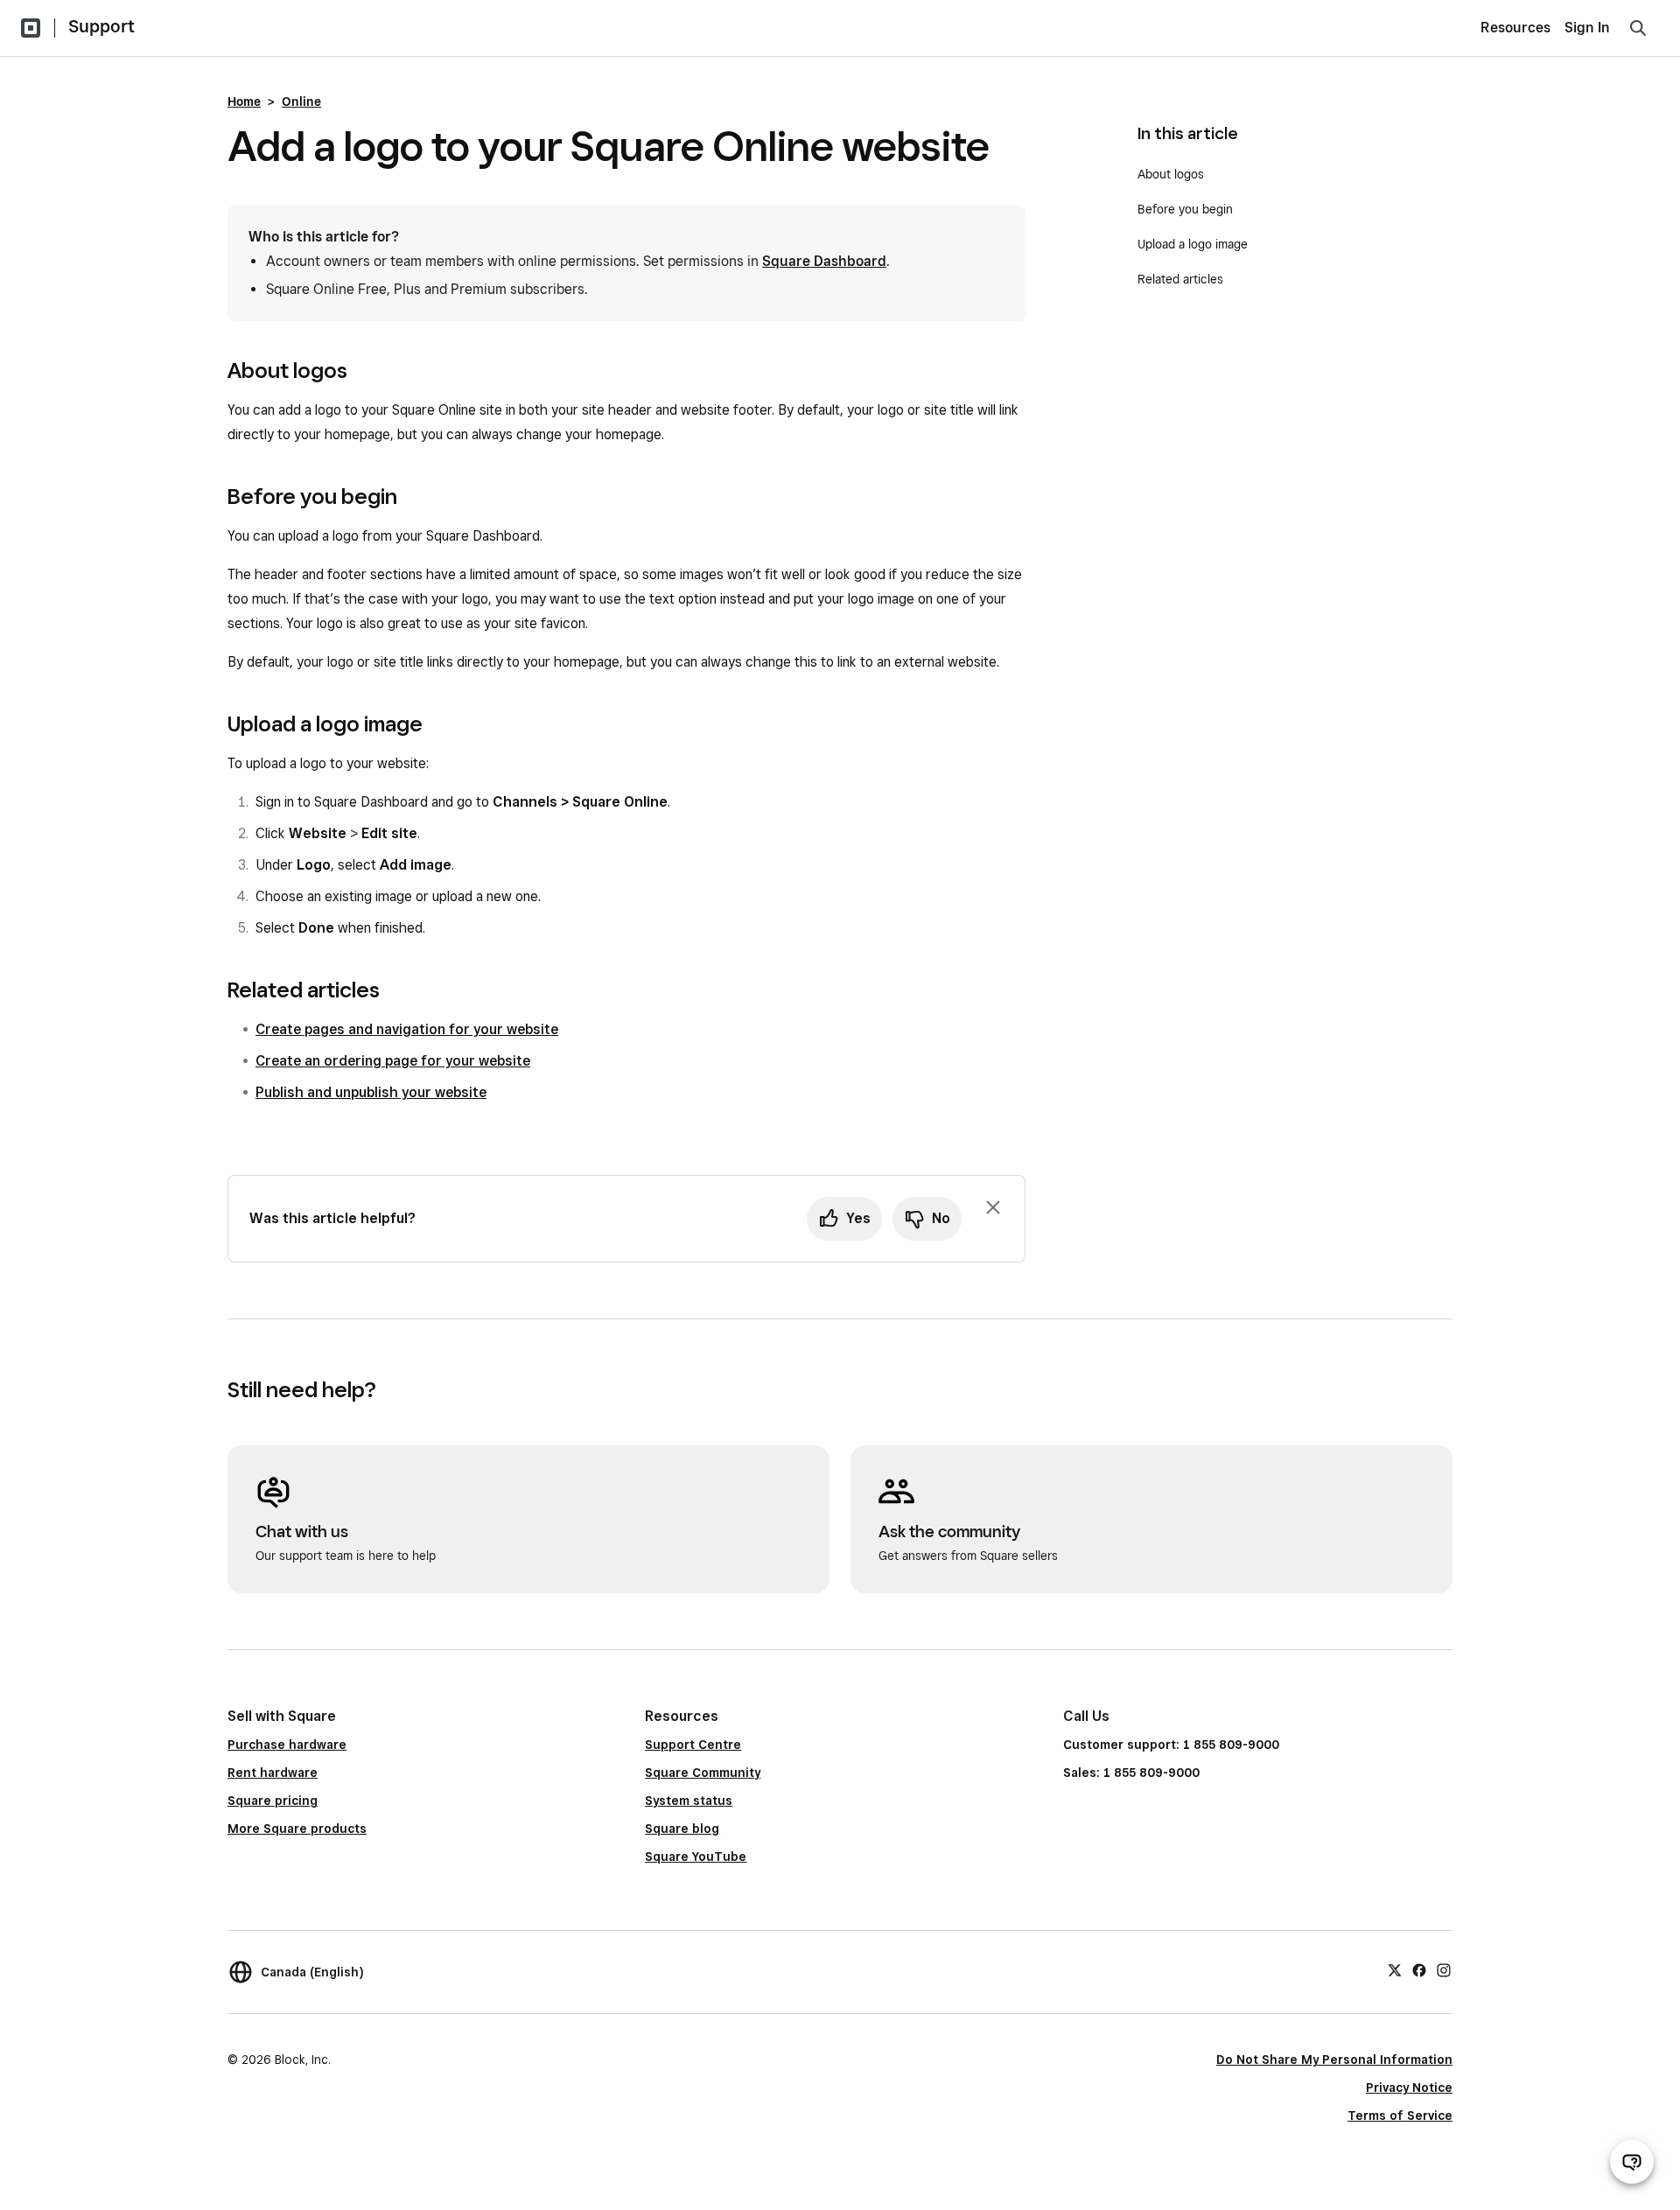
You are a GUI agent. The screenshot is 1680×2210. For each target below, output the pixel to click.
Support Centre (693, 1745)
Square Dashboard (824, 261)
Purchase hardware (287, 1745)
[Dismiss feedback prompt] (993, 1207)
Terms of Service (1400, 2116)
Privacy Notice (1409, 2088)
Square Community (703, 1773)
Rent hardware (273, 1773)
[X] (1395, 1969)
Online (301, 101)
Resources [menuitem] (1515, 28)
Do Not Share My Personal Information (1334, 2060)
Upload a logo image (1193, 244)
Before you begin (1185, 209)
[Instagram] (1444, 1969)
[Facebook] (1419, 1969)
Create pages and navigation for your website (407, 1029)
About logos (1171, 174)
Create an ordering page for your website (393, 1061)
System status (689, 1801)
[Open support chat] (1632, 2162)
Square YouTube (696, 1857)
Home (244, 101)
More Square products (297, 1829)
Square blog (682, 1829)
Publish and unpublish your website (371, 1092)
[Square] (31, 28)
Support (101, 26)
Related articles (1180, 279)
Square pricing (273, 1801)
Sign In (1587, 28)
